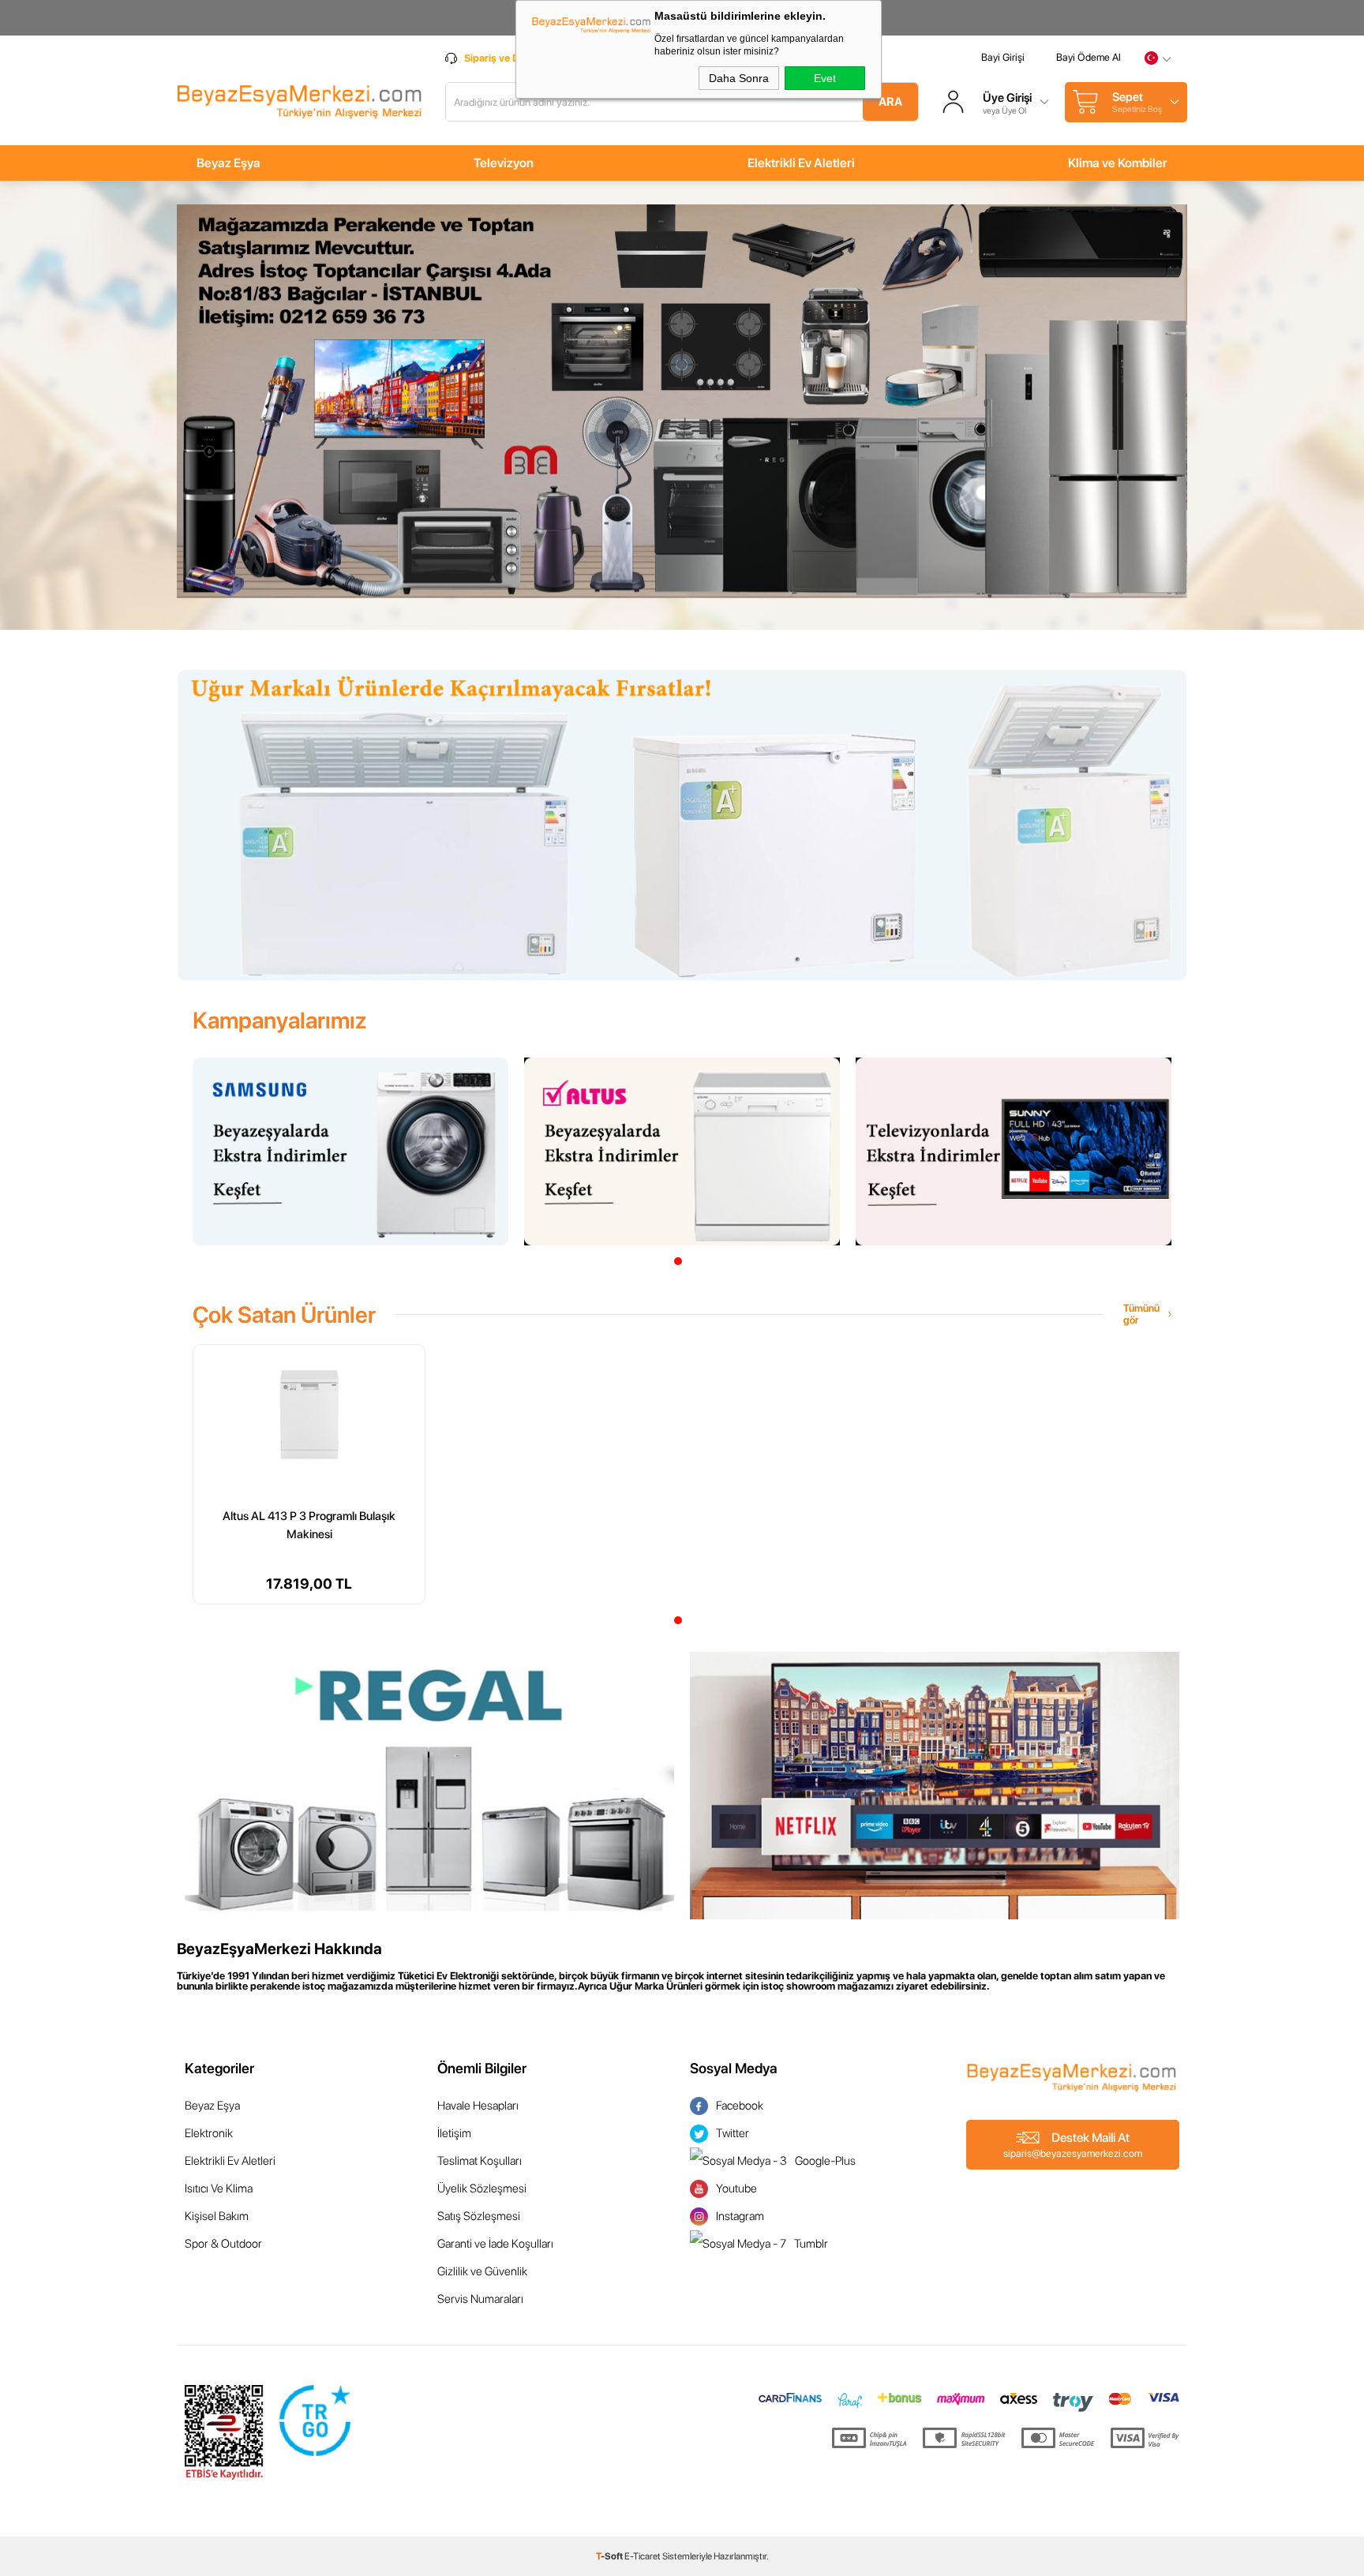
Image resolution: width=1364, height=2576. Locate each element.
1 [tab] (678, 1261)
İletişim (454, 2133)
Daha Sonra (739, 78)
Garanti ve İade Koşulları (495, 2244)
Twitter (733, 2133)
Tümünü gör (1141, 1314)
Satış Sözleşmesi (479, 2216)
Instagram (740, 2216)
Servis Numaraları (480, 2299)
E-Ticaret (643, 2556)
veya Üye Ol (1004, 111)
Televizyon (504, 163)
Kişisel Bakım (217, 2216)
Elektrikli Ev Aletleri (801, 163)
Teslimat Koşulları (480, 2161)
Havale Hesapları (478, 2106)
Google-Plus (825, 2161)
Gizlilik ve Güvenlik (482, 2271)
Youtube (736, 2188)
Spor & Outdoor (223, 2244)
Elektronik (209, 2133)
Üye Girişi (1007, 98)
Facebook (740, 2106)
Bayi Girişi (1003, 57)
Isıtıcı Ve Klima (219, 2188)
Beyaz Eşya (229, 163)
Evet (825, 78)
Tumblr (811, 2244)
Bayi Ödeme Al (1089, 57)
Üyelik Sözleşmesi (482, 2188)
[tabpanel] (350, 1151)
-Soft (610, 2556)
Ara (890, 102)
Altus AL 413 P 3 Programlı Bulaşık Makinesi (309, 1522)
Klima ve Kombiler (1118, 163)
